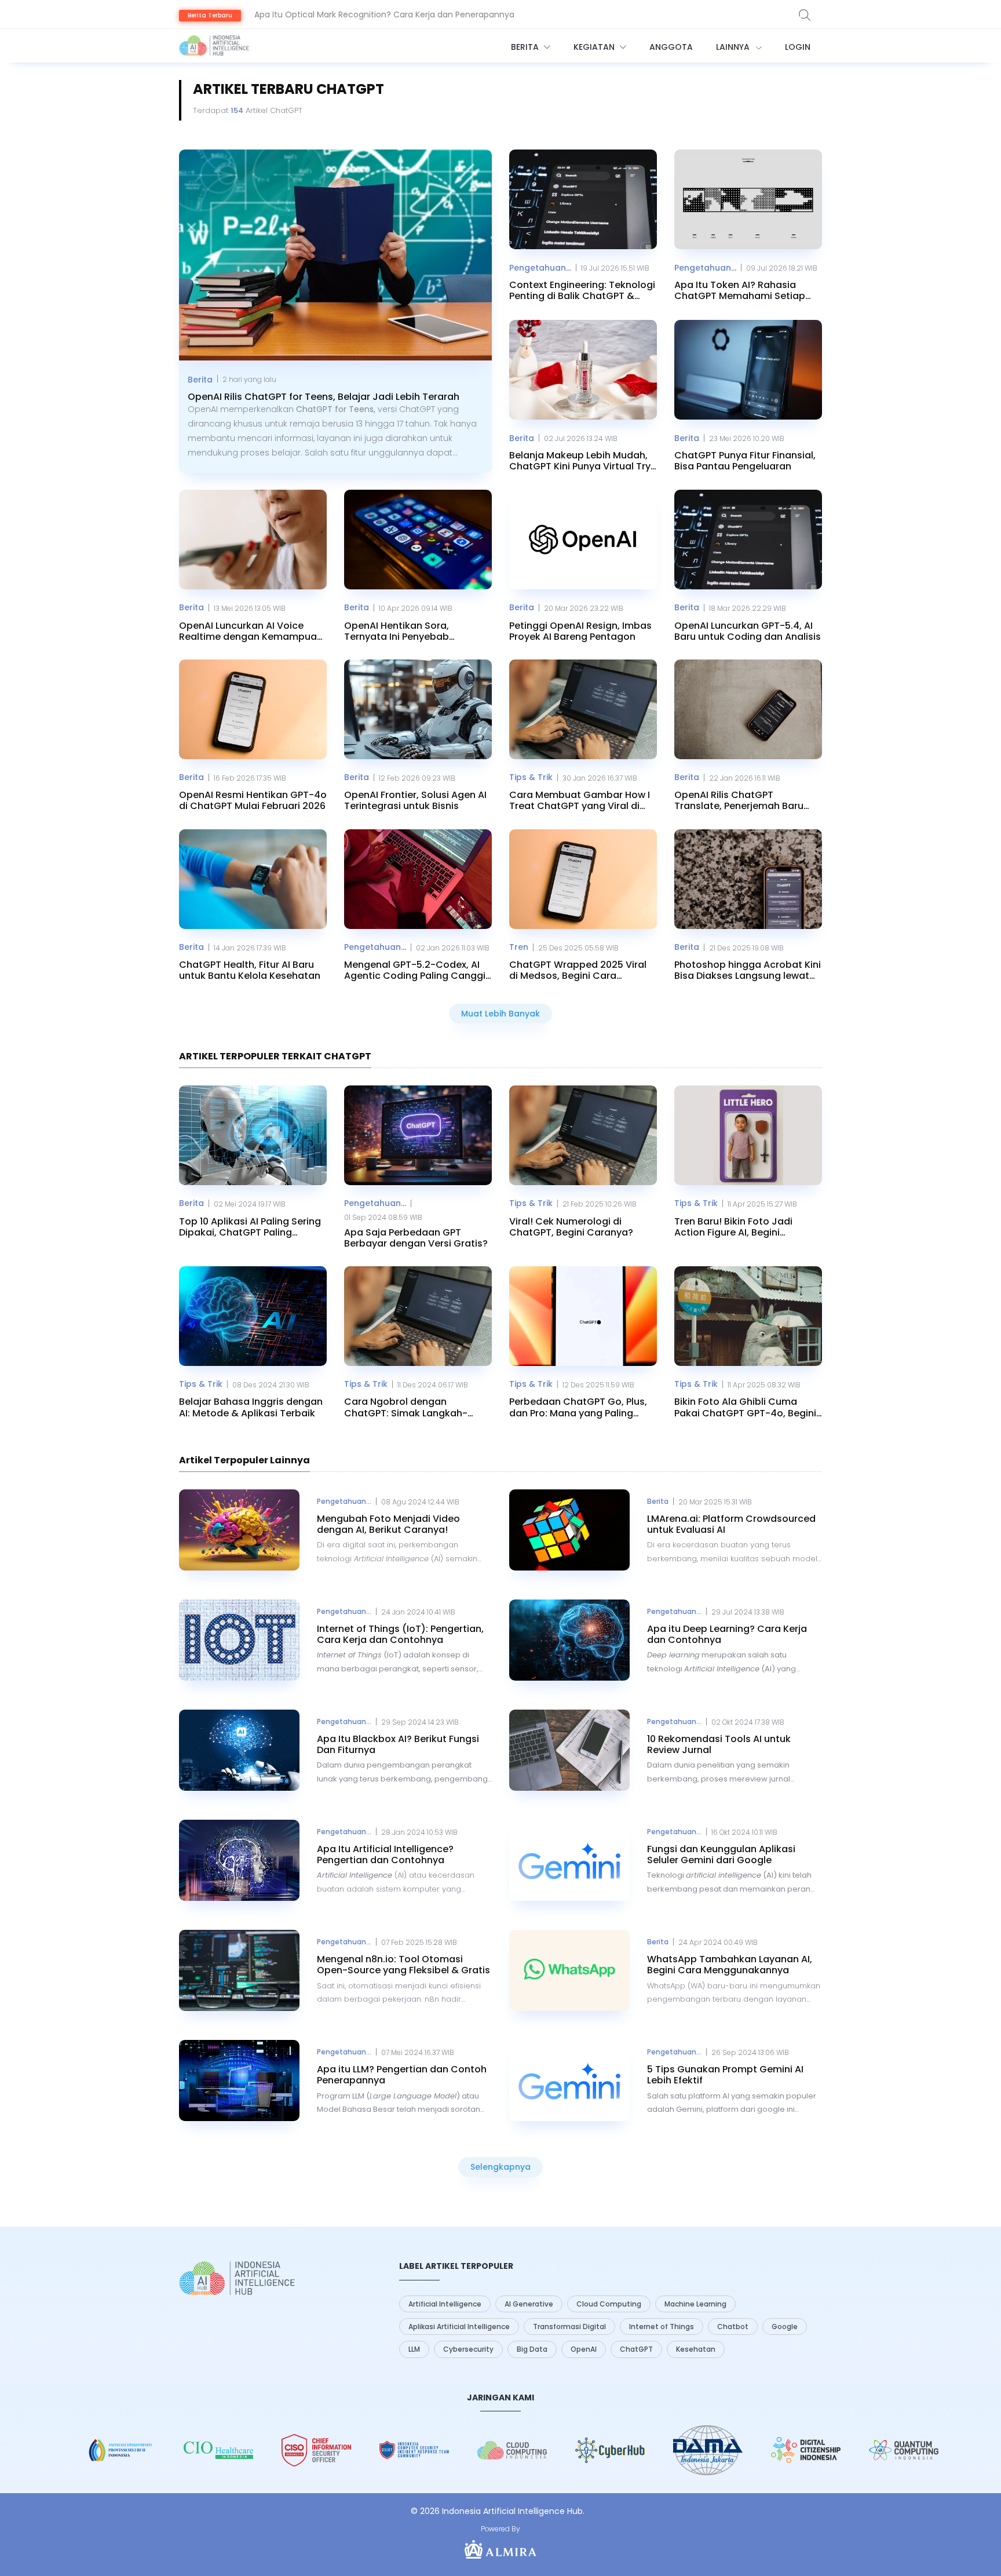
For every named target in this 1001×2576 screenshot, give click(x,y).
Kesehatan (696, 2349)
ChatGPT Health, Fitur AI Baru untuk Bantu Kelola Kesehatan (250, 970)
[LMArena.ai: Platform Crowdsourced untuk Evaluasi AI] (569, 1530)
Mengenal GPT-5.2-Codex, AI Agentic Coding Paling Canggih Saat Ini (418, 970)
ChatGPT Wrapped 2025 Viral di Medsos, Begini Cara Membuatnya (578, 970)
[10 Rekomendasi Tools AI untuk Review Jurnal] (569, 1750)
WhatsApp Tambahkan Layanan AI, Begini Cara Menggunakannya (730, 1965)
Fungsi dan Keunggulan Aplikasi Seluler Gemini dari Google (721, 1854)
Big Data (532, 2349)
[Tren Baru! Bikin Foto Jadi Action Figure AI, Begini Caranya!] (748, 1135)
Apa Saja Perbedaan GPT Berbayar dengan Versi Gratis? (416, 1238)
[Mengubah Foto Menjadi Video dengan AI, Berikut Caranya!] (239, 1530)
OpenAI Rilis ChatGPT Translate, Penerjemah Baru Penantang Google (739, 800)
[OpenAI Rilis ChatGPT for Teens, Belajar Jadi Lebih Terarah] (335, 255)
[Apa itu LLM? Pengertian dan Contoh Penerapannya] (239, 2081)
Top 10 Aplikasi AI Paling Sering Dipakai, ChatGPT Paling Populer (250, 1227)
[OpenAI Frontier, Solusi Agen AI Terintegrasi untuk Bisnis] (418, 709)
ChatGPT (636, 2349)
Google (785, 2327)
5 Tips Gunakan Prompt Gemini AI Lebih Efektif (725, 2075)
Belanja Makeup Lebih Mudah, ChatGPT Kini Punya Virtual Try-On (582, 461)
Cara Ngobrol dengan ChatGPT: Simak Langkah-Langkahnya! (406, 1407)
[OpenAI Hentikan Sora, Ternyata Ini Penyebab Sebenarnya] (418, 540)
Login (798, 47)
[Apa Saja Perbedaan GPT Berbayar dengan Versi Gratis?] (418, 1135)
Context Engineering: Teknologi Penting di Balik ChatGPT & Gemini (582, 290)
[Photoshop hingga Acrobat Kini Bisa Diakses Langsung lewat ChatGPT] (748, 879)
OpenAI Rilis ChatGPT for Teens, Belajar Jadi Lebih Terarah (370, 14)
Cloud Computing (609, 2304)
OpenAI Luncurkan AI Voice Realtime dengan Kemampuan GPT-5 (251, 631)
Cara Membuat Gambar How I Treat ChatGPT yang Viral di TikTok (580, 800)
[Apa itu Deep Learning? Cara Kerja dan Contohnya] (569, 1640)
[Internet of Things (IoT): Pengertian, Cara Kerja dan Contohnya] (239, 1640)
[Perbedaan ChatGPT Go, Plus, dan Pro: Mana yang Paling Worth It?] (583, 1316)
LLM (414, 2349)
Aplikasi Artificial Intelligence (459, 2327)
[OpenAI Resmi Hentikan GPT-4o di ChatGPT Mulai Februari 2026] (253, 709)
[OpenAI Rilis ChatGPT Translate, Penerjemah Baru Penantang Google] (748, 709)
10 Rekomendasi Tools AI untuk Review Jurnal (719, 1744)
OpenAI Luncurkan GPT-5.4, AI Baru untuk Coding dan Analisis (748, 631)
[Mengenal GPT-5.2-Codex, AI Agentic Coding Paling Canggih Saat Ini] (418, 879)
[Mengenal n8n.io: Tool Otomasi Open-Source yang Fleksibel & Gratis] (239, 1970)
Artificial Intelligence (445, 2304)
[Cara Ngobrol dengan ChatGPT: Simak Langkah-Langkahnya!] (418, 1316)
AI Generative (529, 2304)
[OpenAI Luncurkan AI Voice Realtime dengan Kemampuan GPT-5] (253, 540)
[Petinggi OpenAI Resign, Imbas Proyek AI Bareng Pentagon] (583, 540)
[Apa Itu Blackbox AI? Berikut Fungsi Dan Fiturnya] (239, 1750)
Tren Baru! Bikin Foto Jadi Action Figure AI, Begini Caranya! (733, 1227)
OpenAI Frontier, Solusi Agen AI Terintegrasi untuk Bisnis (415, 800)
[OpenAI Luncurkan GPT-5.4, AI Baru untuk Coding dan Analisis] (748, 540)
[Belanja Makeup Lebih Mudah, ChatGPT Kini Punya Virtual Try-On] (583, 370)
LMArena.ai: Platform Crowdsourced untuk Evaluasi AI (731, 1524)
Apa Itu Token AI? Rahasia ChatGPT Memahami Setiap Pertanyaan (740, 290)
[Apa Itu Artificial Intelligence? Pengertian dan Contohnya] (239, 1860)
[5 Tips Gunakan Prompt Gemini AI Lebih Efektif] (569, 2081)
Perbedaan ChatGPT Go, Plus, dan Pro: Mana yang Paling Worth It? (578, 1407)
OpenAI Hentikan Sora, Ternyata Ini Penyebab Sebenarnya (397, 631)
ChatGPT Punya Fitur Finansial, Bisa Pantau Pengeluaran (745, 461)
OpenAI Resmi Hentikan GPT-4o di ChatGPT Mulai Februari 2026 (253, 800)
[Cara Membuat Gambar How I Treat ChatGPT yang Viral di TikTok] (583, 709)
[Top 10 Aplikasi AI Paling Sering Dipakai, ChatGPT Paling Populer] (253, 1135)
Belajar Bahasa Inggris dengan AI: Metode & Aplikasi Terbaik (251, 1407)
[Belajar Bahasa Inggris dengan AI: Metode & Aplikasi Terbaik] (253, 1316)
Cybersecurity (468, 2349)
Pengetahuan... (540, 268)
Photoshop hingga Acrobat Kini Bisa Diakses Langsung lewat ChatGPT (748, 970)
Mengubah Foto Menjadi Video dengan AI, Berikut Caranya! (388, 1524)
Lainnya (734, 47)
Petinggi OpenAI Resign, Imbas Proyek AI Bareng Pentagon (580, 631)
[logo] (237, 2278)
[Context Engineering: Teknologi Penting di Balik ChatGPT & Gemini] (583, 199)
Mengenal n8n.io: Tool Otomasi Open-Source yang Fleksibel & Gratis (403, 1965)
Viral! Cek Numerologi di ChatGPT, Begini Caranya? (571, 1227)
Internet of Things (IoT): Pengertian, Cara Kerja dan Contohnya (400, 1634)
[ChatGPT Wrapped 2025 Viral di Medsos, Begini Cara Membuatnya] (583, 879)
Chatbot (733, 2327)
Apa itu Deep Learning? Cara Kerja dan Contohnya (727, 1634)
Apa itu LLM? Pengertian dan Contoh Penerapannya (402, 2075)
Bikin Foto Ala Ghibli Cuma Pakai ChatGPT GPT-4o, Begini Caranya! (745, 1407)
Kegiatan (595, 47)
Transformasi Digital (569, 2327)
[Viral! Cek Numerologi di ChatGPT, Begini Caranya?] (583, 1135)
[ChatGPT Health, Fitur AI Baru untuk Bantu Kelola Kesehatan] (253, 879)
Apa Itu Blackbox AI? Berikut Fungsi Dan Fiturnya (398, 1744)
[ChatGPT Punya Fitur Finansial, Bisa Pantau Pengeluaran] (748, 370)
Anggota (671, 47)
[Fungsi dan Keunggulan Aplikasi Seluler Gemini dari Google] (569, 1860)
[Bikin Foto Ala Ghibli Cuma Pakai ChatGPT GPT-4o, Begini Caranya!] (748, 1316)
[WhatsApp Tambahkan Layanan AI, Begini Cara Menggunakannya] (569, 1970)
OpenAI (584, 2349)
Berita (526, 47)
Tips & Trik (531, 777)
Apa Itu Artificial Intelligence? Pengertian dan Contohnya (385, 1854)
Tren (519, 947)
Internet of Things (662, 2327)
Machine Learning (695, 2304)
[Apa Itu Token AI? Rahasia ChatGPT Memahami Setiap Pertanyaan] (748, 199)
